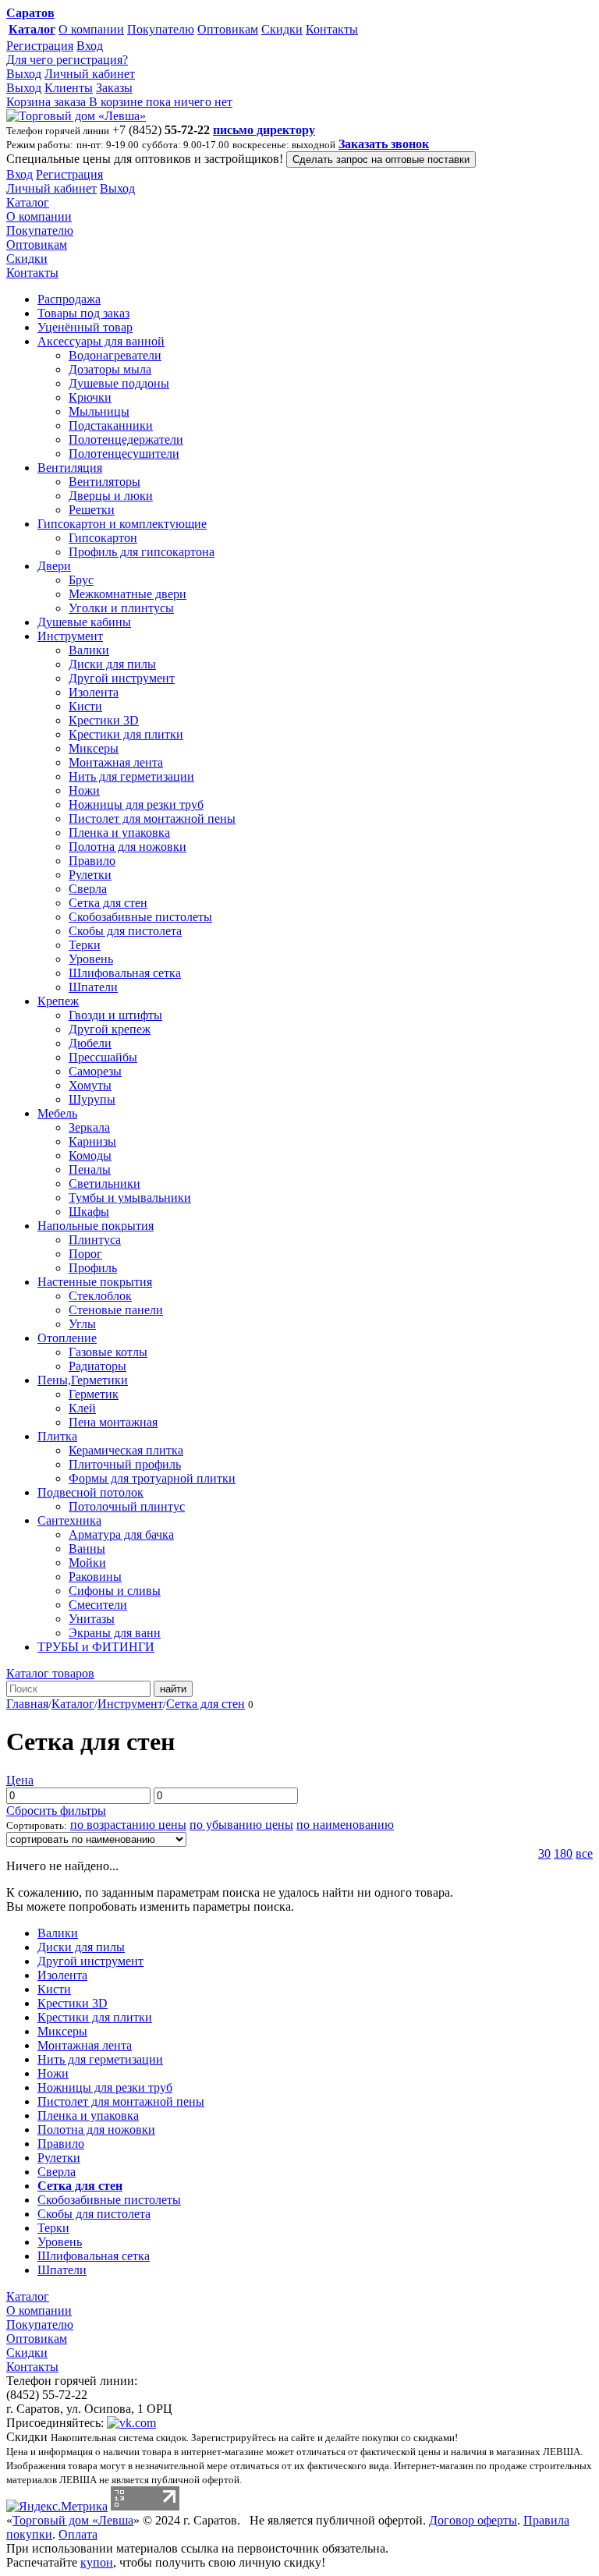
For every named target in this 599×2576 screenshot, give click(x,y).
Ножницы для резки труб (136, 804)
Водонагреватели (115, 355)
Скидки (282, 29)
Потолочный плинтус (127, 1506)
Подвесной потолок (90, 1492)
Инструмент (70, 636)
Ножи (84, 790)
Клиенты (69, 88)
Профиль (93, 1268)
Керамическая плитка (126, 1450)
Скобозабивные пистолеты (140, 917)
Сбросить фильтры (56, 1811)
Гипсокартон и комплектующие (122, 524)
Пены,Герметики (83, 1380)
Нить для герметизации (131, 776)
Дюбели (90, 1043)
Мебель (57, 1113)
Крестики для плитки (126, 734)
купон (97, 2562)
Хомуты (90, 1085)
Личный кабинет (90, 74)
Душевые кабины (84, 622)
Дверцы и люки (111, 496)
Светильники (105, 1183)
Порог (85, 1254)
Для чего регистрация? (67, 60)
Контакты (332, 29)
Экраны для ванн (115, 1633)
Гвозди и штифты (115, 1015)
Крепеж (58, 1001)
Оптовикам (228, 29)
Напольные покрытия (96, 1226)
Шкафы (89, 1212)
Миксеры (94, 748)
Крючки (90, 397)
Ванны (87, 1548)
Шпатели (93, 987)
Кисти (85, 706)
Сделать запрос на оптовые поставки (381, 159)
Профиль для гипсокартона (142, 552)
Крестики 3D (104, 720)
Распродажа (69, 299)
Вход (90, 46)
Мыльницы (99, 411)
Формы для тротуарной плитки (152, 1478)
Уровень (91, 959)
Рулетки (90, 875)
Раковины (95, 1577)
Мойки (87, 1563)
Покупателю (161, 29)
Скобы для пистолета (125, 931)
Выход (24, 74)
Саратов (30, 13)
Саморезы (95, 1071)
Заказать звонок (384, 144)
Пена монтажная (113, 1422)
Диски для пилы (112, 664)
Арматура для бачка (121, 1534)
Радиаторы (97, 1366)
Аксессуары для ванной (101, 341)
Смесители (98, 1605)
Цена (20, 1780)
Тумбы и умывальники (130, 1198)
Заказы (114, 88)
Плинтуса (95, 1240)
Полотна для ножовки (128, 847)
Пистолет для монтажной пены (152, 819)
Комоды (90, 1155)
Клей (82, 1408)
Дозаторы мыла (110, 369)
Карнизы (92, 1141)
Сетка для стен (108, 903)
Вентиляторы (105, 482)
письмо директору (264, 130)
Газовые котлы (108, 1352)
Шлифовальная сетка (125, 973)
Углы (82, 1324)
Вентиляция (70, 468)
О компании (91, 29)
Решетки (92, 510)
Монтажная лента (116, 762)
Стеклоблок (100, 1296)
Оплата (78, 2534)
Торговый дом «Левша (73, 2520)
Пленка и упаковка (119, 833)
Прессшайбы (103, 1057)
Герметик (94, 1394)
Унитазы (92, 1619)
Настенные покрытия (95, 1282)
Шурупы (92, 1099)
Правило (92, 861)
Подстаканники (111, 425)
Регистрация (40, 46)
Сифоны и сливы (115, 1591)
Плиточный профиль (125, 1464)
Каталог (32, 29)
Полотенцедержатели (126, 439)
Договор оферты (473, 2520)
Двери (54, 566)
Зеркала (89, 1127)
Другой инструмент (122, 678)
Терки (85, 945)
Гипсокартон (103, 538)
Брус (81, 580)
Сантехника (69, 1520)
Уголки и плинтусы (121, 608)
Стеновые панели (116, 1310)
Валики (89, 650)
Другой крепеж (110, 1029)
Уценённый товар (85, 327)
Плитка (57, 1436)
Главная (27, 1704)
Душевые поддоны (119, 383)
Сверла (88, 889)
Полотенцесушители (124, 454)
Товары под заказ (83, 313)
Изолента (94, 692)
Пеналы (90, 1169)
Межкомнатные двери (128, 594)
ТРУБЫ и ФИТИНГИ (96, 1647)
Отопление (67, 1338)
